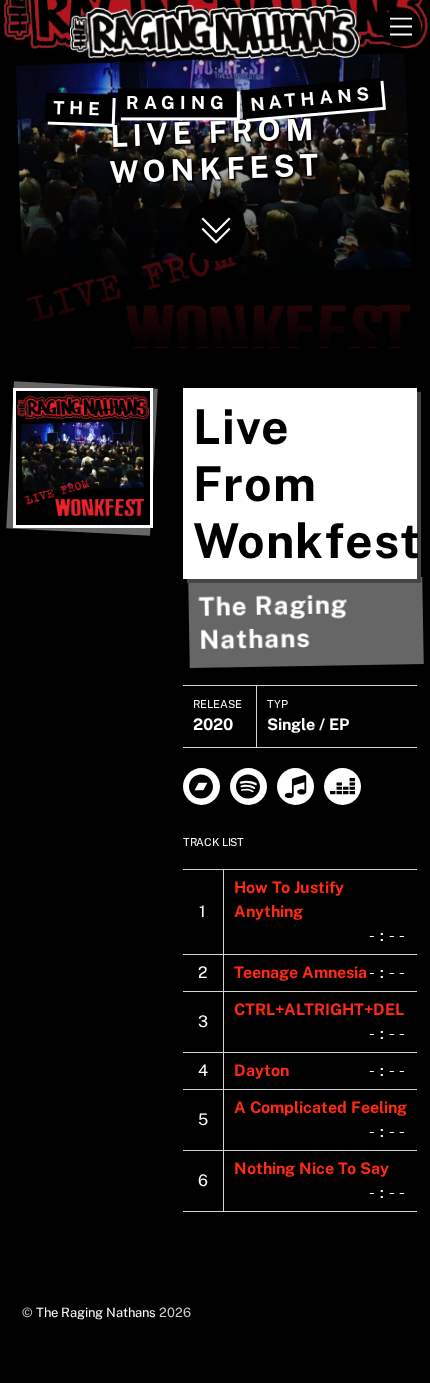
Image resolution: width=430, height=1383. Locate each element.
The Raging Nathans (96, 1312)
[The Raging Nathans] (215, 50)
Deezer (342, 786)
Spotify (248, 786)
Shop (201, 786)
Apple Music (295, 786)
